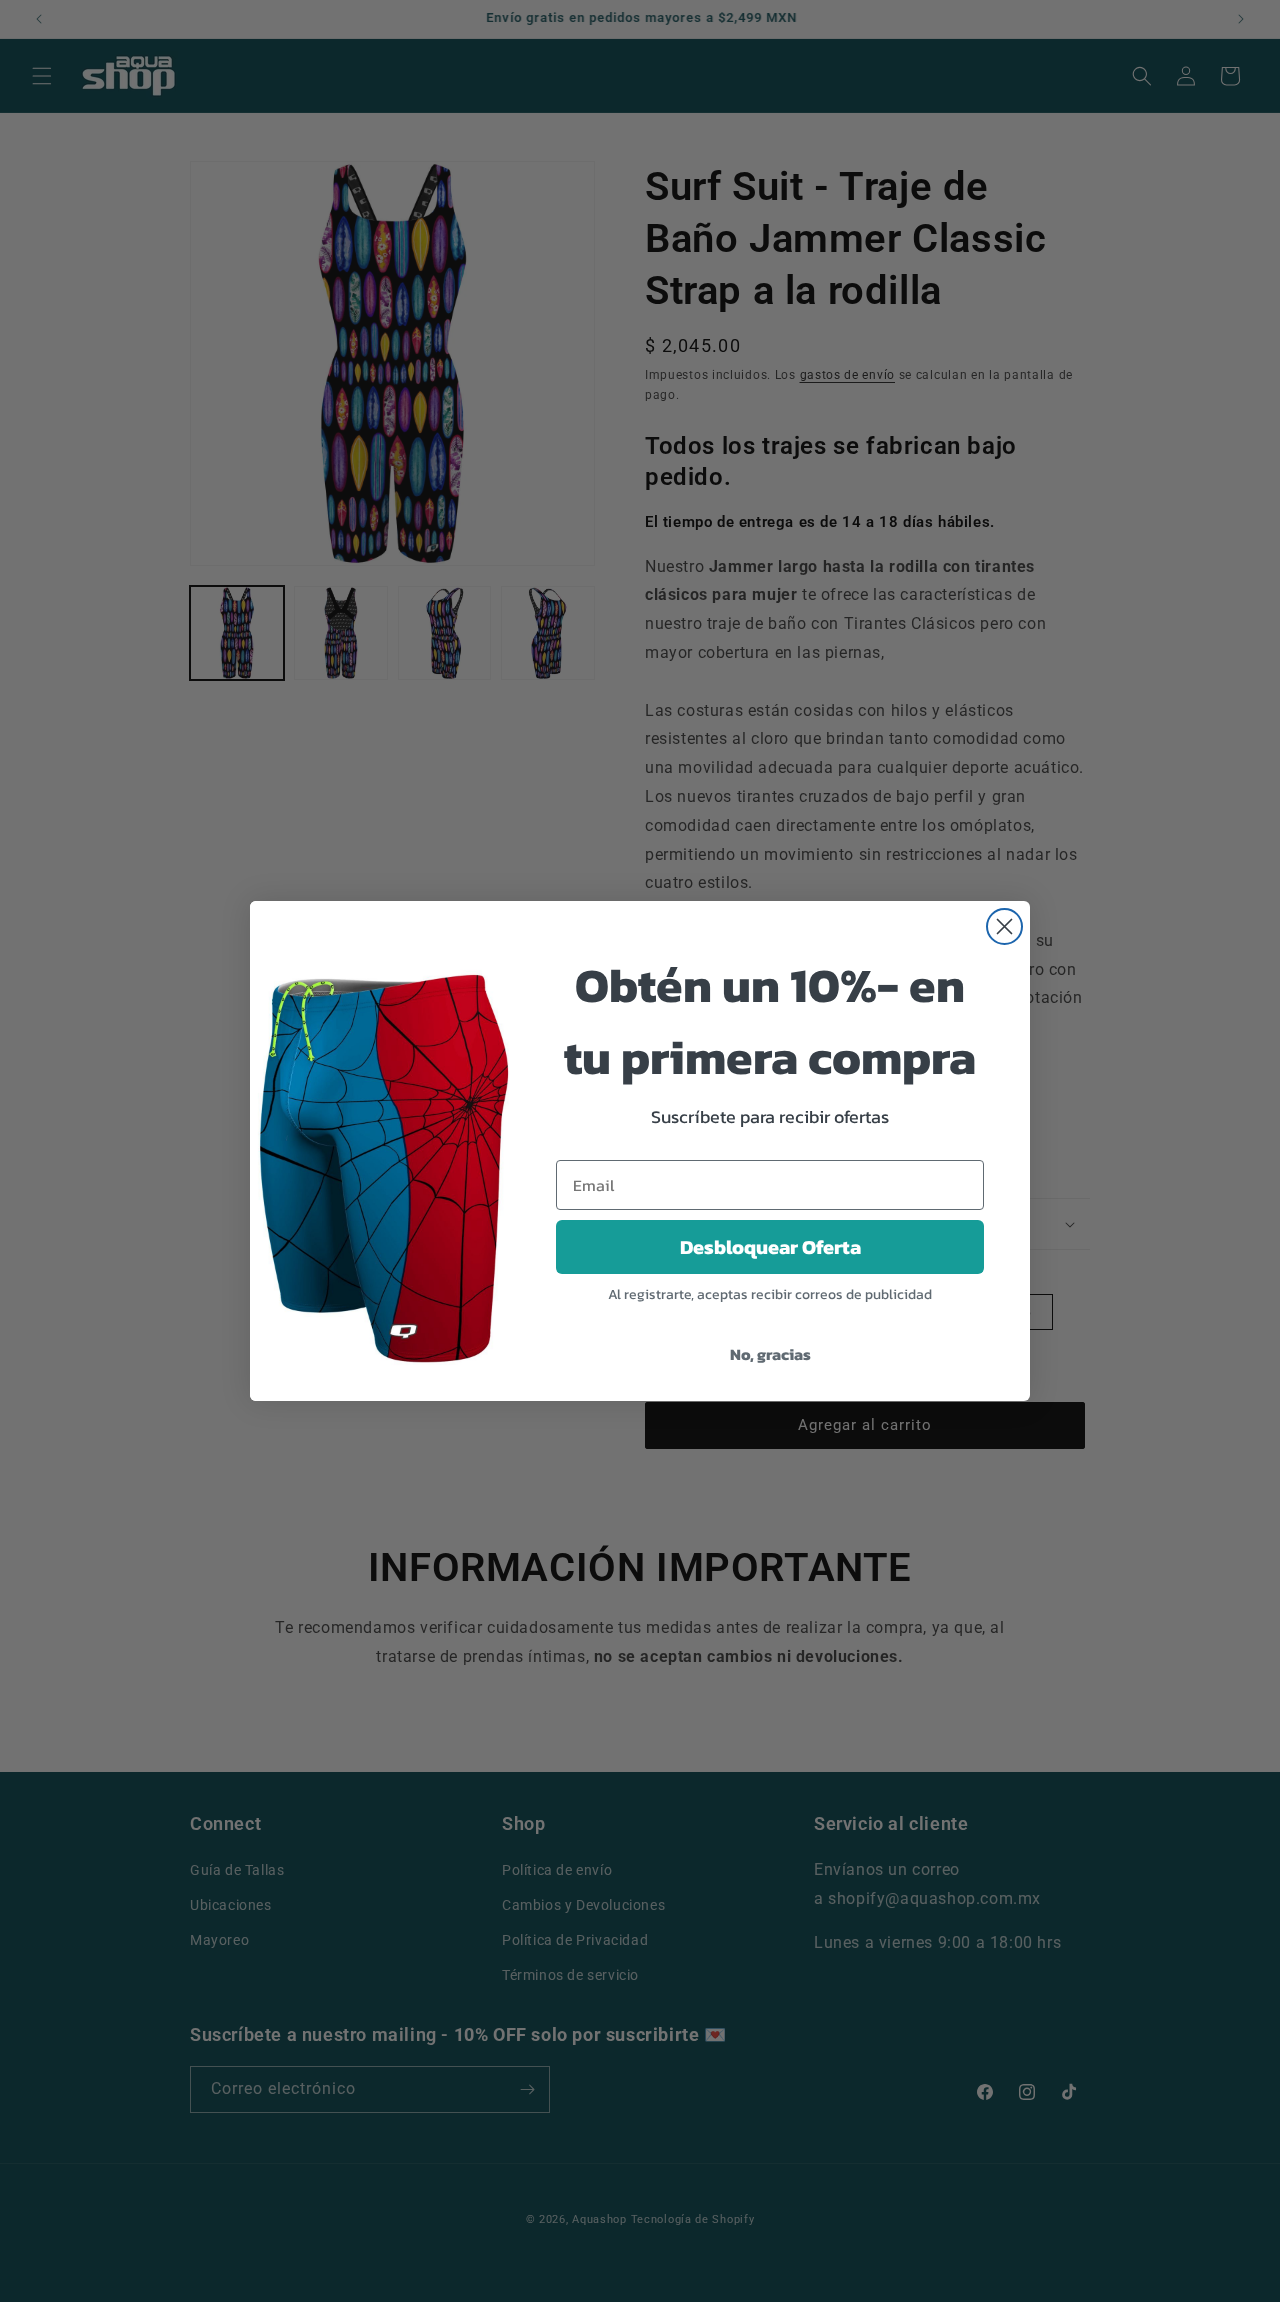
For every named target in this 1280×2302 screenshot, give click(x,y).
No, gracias (770, 1354)
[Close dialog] (1004, 926)
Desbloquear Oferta (770, 1247)
